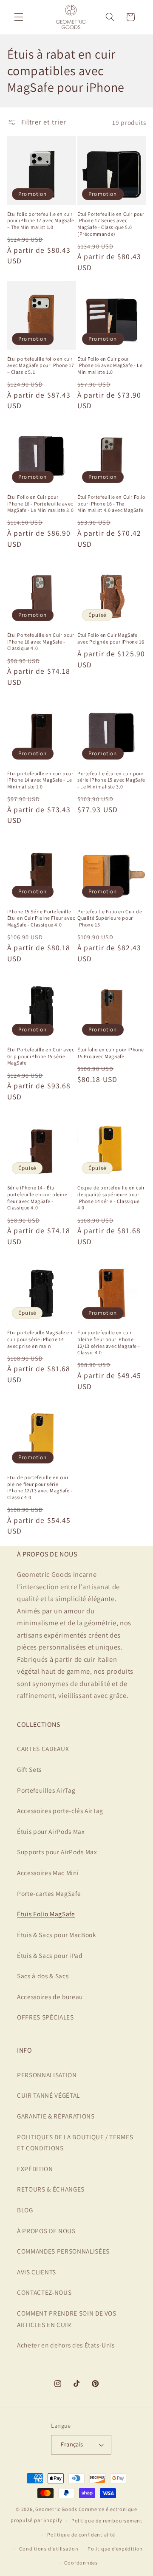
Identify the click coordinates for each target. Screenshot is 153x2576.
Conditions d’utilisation (49, 2549)
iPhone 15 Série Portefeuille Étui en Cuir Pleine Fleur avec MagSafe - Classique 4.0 (41, 918)
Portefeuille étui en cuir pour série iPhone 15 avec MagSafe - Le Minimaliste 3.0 (111, 780)
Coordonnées (81, 2563)
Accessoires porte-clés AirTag (60, 1811)
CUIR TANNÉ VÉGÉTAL (48, 2095)
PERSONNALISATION (47, 2075)
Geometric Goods (56, 2509)
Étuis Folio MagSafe (46, 1914)
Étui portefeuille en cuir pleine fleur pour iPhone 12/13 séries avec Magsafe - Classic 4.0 (109, 1342)
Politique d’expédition (115, 2549)
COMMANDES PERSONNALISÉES (63, 2251)
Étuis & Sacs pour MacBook (57, 1935)
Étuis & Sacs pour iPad (50, 1955)
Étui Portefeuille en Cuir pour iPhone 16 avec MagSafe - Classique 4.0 (41, 641)
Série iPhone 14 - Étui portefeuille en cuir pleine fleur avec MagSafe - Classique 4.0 (37, 1198)
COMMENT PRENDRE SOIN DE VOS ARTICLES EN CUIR (67, 2319)
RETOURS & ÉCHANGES (51, 2189)
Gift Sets (29, 1769)
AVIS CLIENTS (37, 2272)
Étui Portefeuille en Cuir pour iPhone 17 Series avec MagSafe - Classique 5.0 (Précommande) (111, 224)
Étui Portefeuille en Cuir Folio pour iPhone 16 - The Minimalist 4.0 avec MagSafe (111, 503)
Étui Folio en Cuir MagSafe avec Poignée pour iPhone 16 (111, 638)
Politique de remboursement (107, 2521)
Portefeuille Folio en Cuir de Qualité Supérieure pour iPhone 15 (110, 918)
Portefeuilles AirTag (46, 1790)
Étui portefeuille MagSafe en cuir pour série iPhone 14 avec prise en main (40, 1339)
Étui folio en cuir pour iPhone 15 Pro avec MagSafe (111, 1053)
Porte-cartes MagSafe (49, 1893)
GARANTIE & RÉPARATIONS (56, 2116)
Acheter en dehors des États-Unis (66, 2345)
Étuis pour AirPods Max (51, 1831)
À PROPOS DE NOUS (46, 2231)
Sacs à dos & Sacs (43, 1976)
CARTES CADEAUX (43, 1748)
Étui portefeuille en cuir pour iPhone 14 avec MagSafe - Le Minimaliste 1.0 (40, 780)
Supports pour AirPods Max (57, 1852)
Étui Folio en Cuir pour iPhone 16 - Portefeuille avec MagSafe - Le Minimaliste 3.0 (41, 503)
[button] (19, 17)
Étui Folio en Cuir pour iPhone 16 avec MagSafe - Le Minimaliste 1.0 (110, 365)
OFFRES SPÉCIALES (45, 2017)
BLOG (25, 2210)
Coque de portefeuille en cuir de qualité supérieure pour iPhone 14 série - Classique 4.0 (111, 1198)
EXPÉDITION (35, 2169)
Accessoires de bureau (50, 1997)
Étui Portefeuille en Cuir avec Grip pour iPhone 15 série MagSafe (41, 1056)
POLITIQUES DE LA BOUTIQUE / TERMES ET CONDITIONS (75, 2142)
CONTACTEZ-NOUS (44, 2292)
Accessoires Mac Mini (48, 1873)
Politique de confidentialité (81, 2535)
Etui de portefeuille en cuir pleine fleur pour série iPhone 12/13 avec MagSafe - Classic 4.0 (40, 1487)
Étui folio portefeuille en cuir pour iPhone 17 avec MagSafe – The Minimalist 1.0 (41, 220)
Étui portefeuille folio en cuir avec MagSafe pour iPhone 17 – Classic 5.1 (41, 365)
